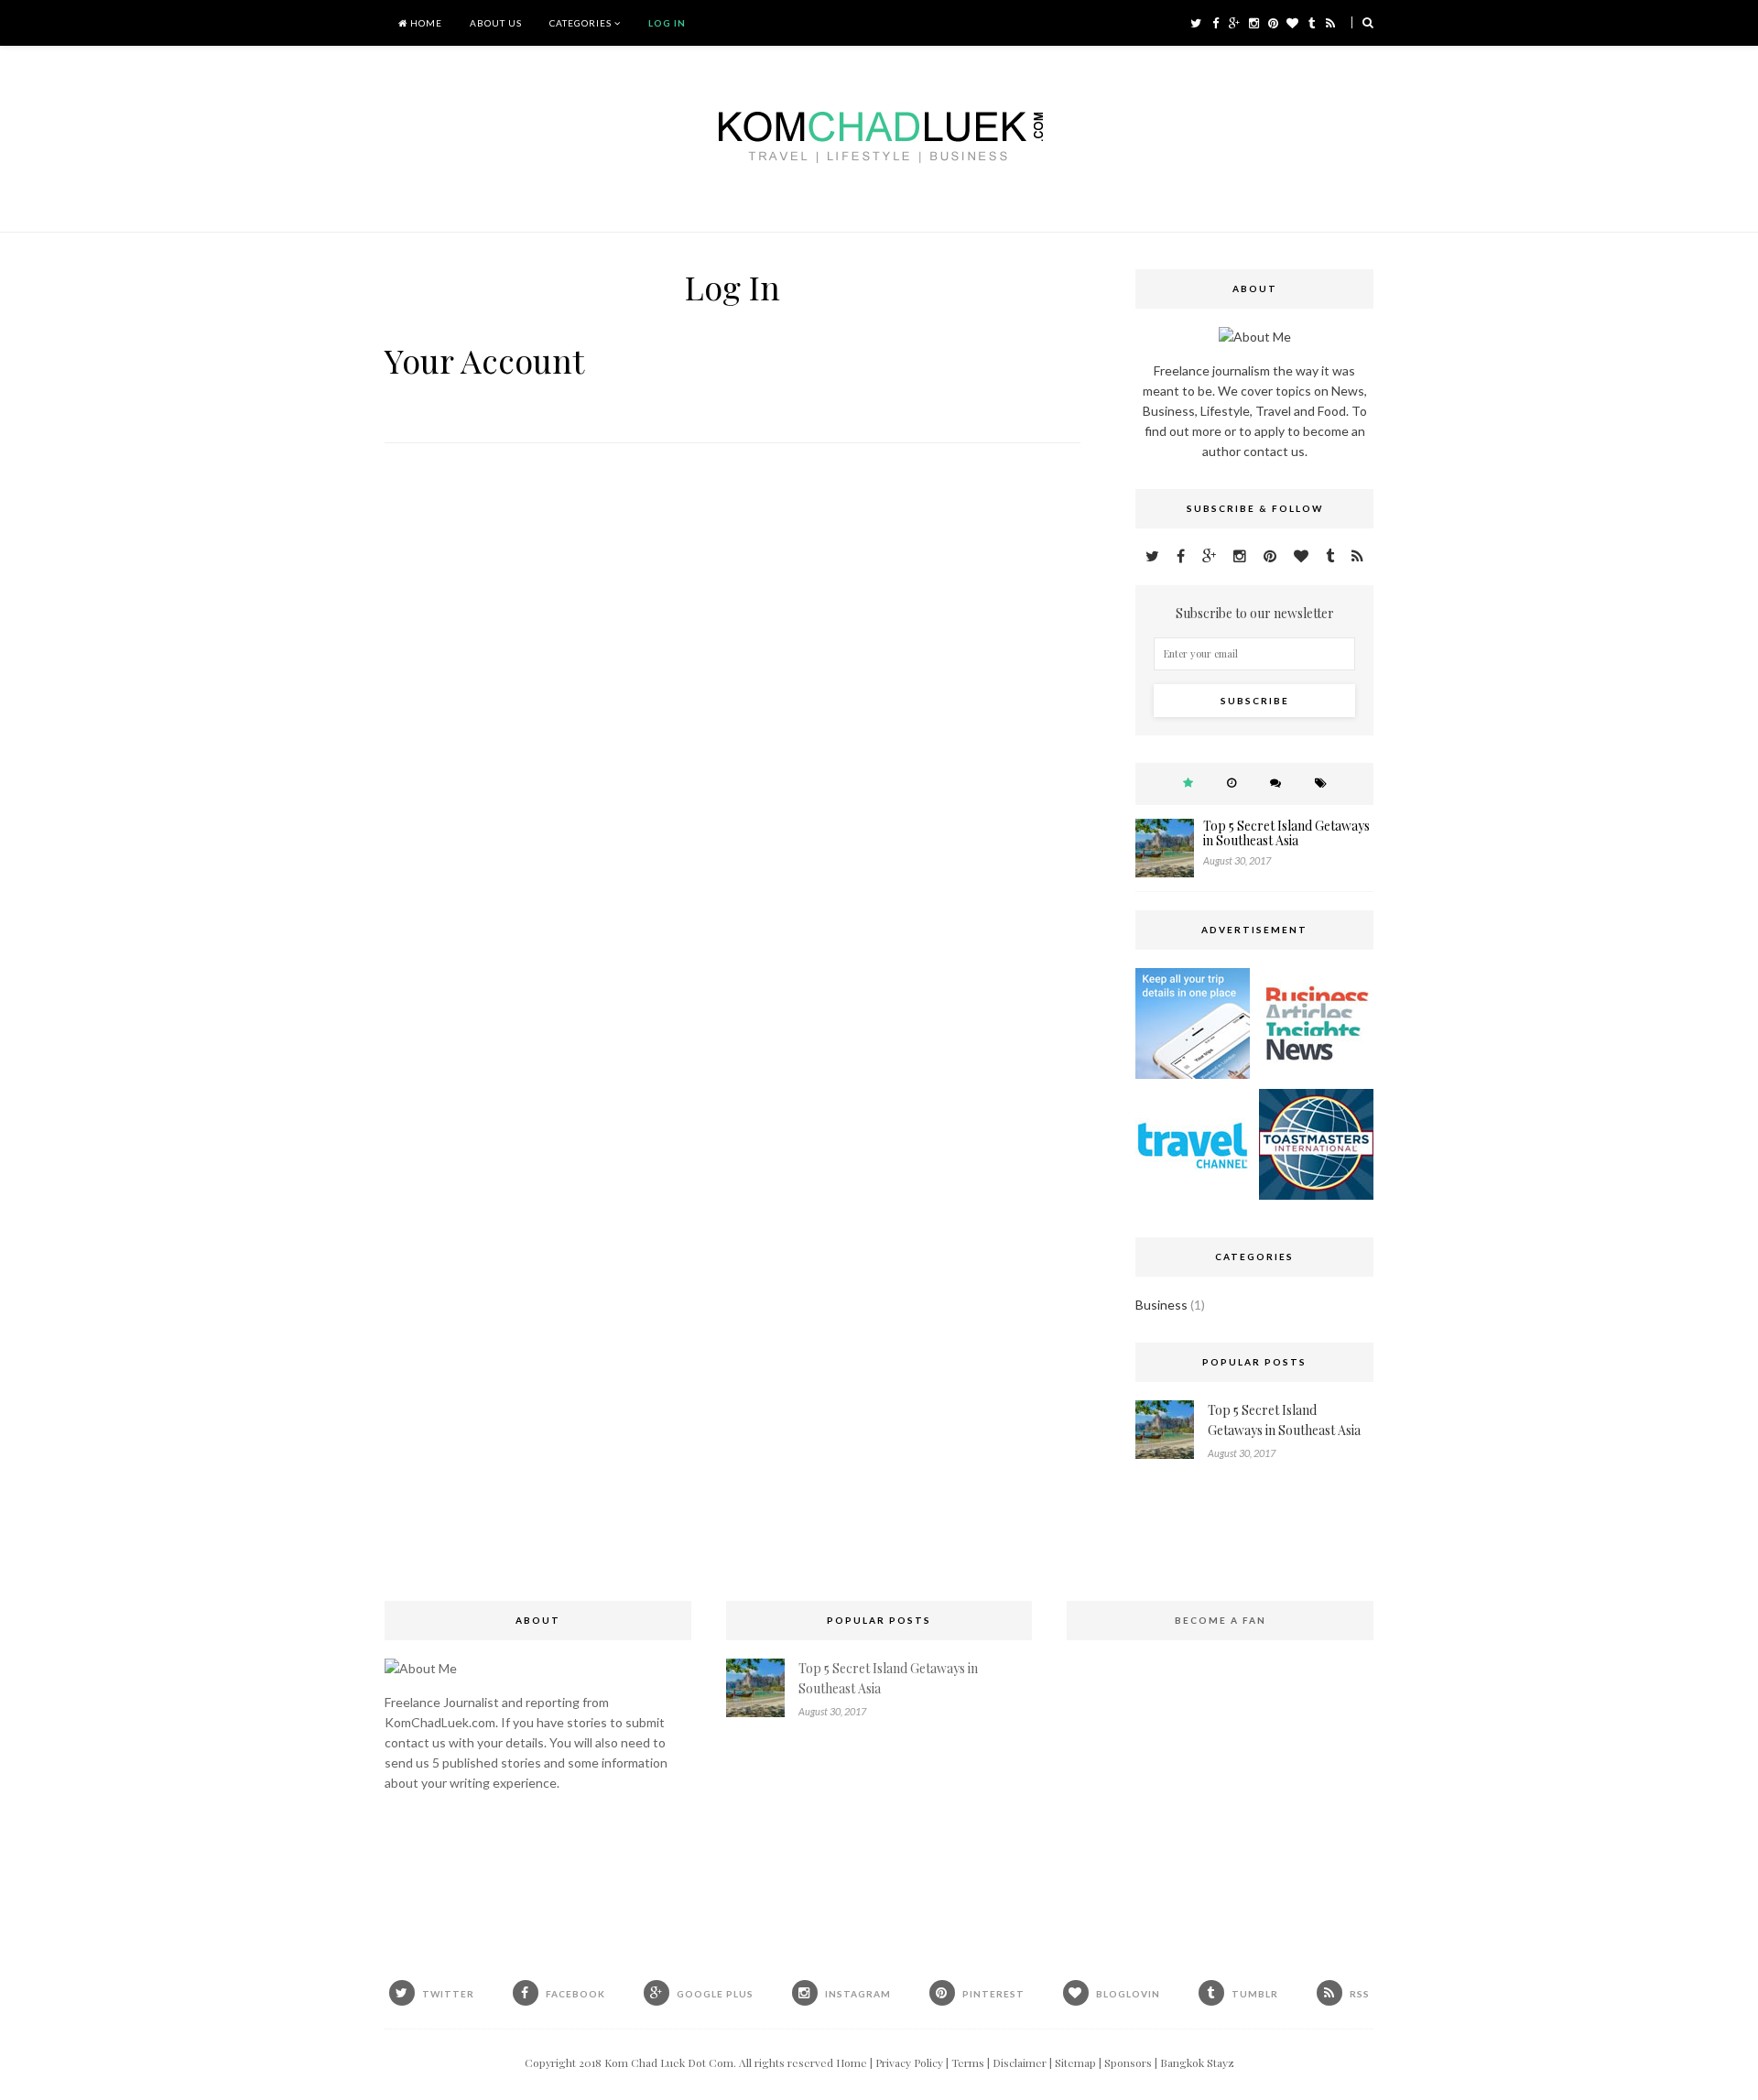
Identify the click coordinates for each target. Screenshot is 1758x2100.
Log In (667, 23)
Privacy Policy (909, 2062)
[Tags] (1321, 783)
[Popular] (1188, 783)
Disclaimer (1020, 2062)
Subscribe (1255, 701)
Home (425, 23)
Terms (968, 2062)
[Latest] (1232, 783)
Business (1161, 1305)
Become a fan (1221, 1620)
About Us (496, 23)
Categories (581, 23)
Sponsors (1128, 2062)
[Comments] (1275, 783)
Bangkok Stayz (1197, 2062)
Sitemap (1075, 2062)
